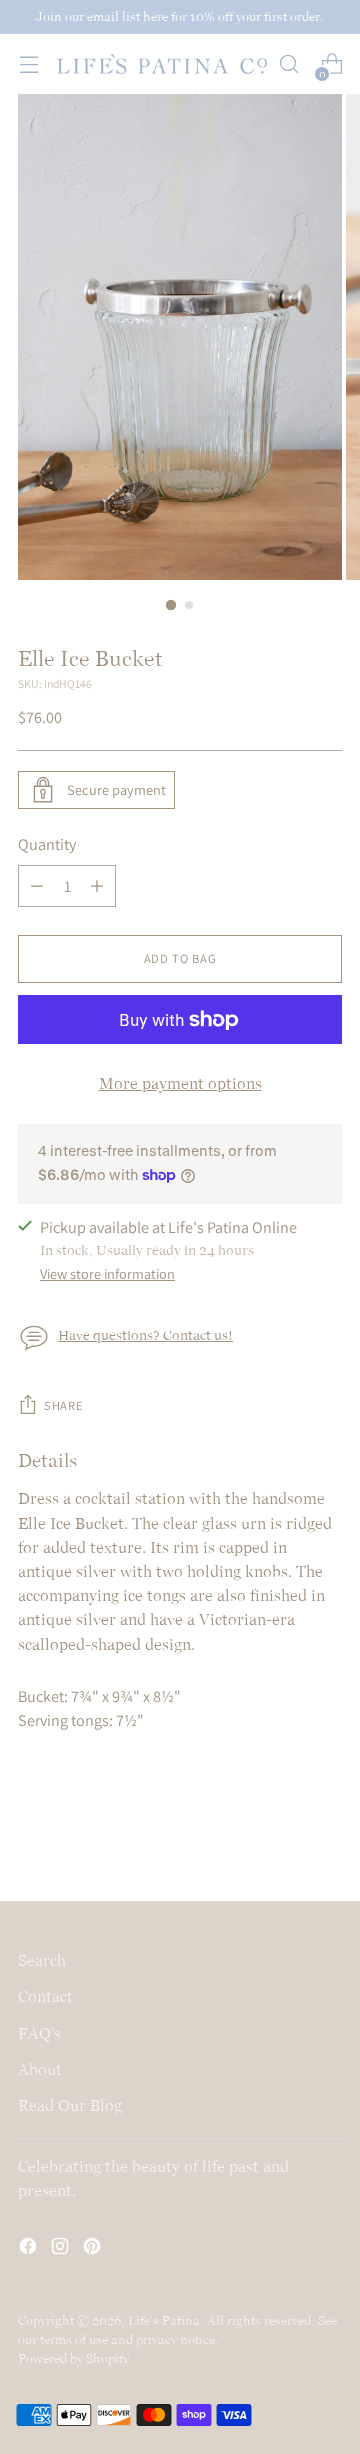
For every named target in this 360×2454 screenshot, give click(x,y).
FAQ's (39, 2033)
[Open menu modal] (28, 64)
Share (63, 1405)
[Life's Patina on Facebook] (30, 2249)
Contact (45, 1996)
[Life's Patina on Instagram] (62, 2249)
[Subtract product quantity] (37, 886)
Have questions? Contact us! (145, 1335)
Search (42, 1960)
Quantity (47, 844)
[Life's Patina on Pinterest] (94, 2249)
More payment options (180, 1083)
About (40, 2069)
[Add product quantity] (97, 886)
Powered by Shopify (73, 2358)
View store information (107, 1273)
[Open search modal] (288, 64)
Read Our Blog (70, 2105)
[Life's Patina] (162, 63)
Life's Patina (164, 2320)
